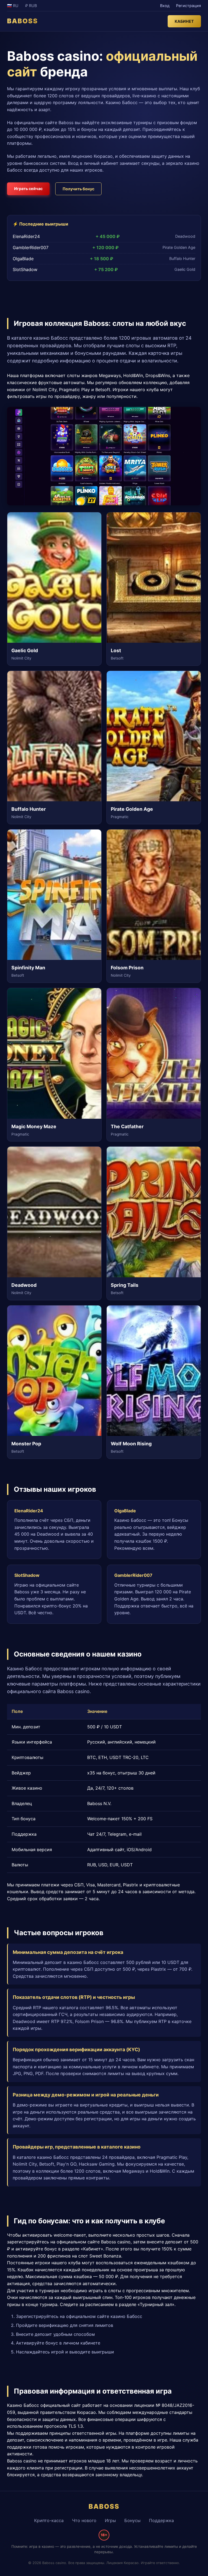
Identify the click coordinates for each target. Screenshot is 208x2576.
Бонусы (132, 2520)
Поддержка (161, 2520)
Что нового (84, 2520)
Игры (110, 2520)
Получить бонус (78, 189)
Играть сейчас (28, 189)
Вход (165, 6)
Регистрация (188, 6)
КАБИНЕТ (184, 21)
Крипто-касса (49, 2520)
